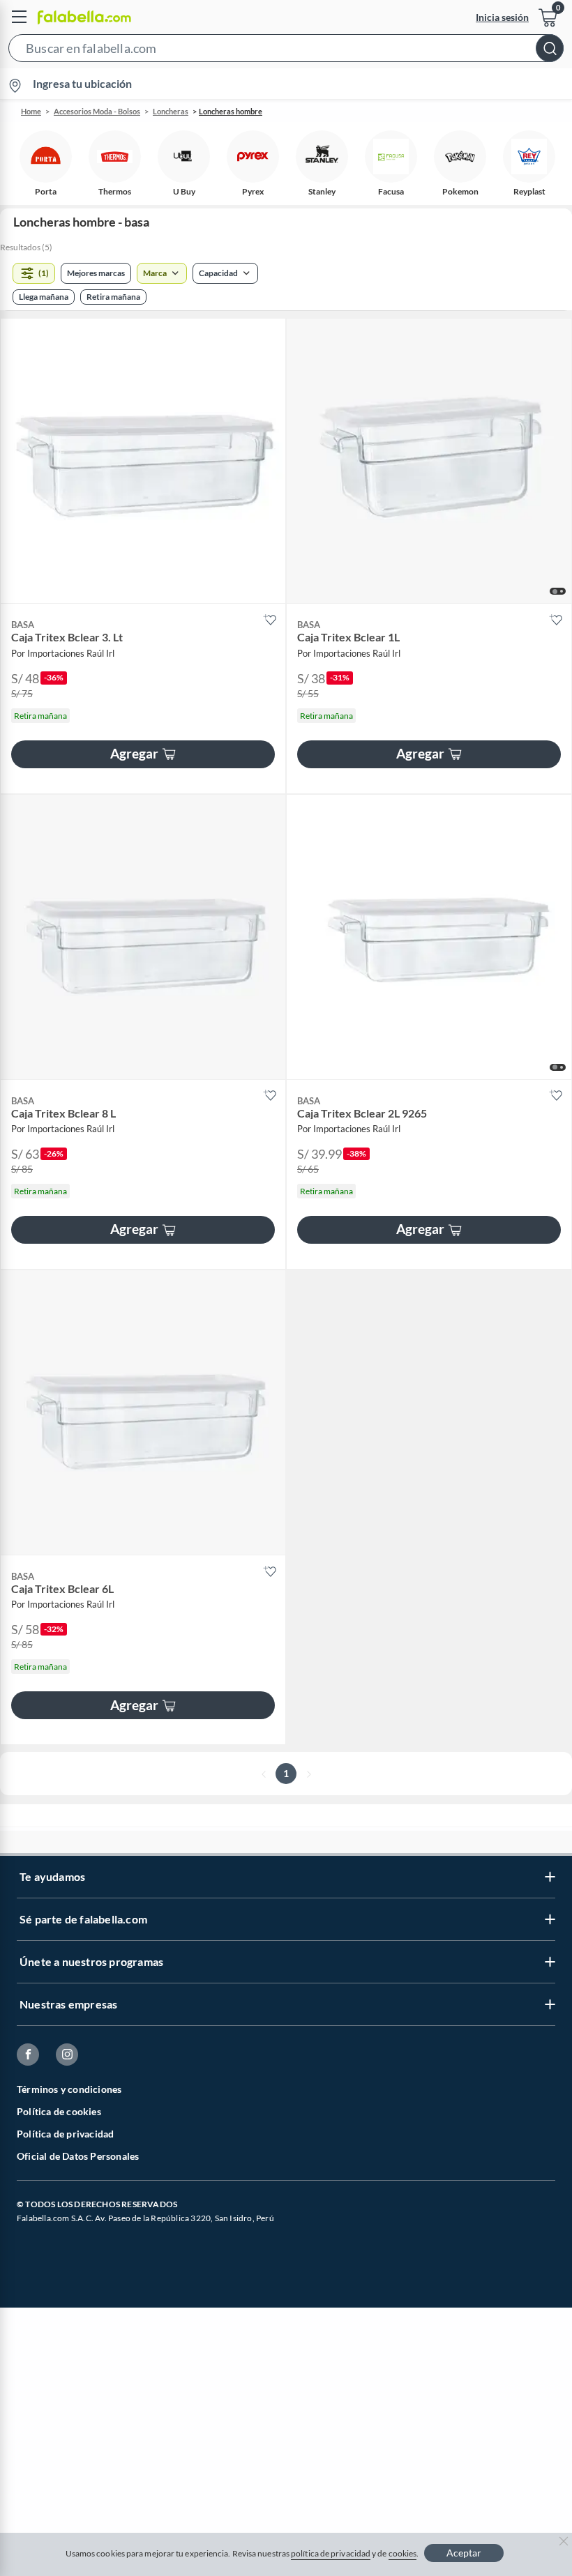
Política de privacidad (65, 2134)
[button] (286, 51)
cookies (403, 2553)
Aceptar (464, 2553)
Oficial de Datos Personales (78, 2156)
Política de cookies (59, 2111)
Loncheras (171, 111)
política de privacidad (331, 2553)
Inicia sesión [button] (502, 17)
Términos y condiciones (69, 2089)
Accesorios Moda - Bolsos (97, 111)
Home (31, 111)
